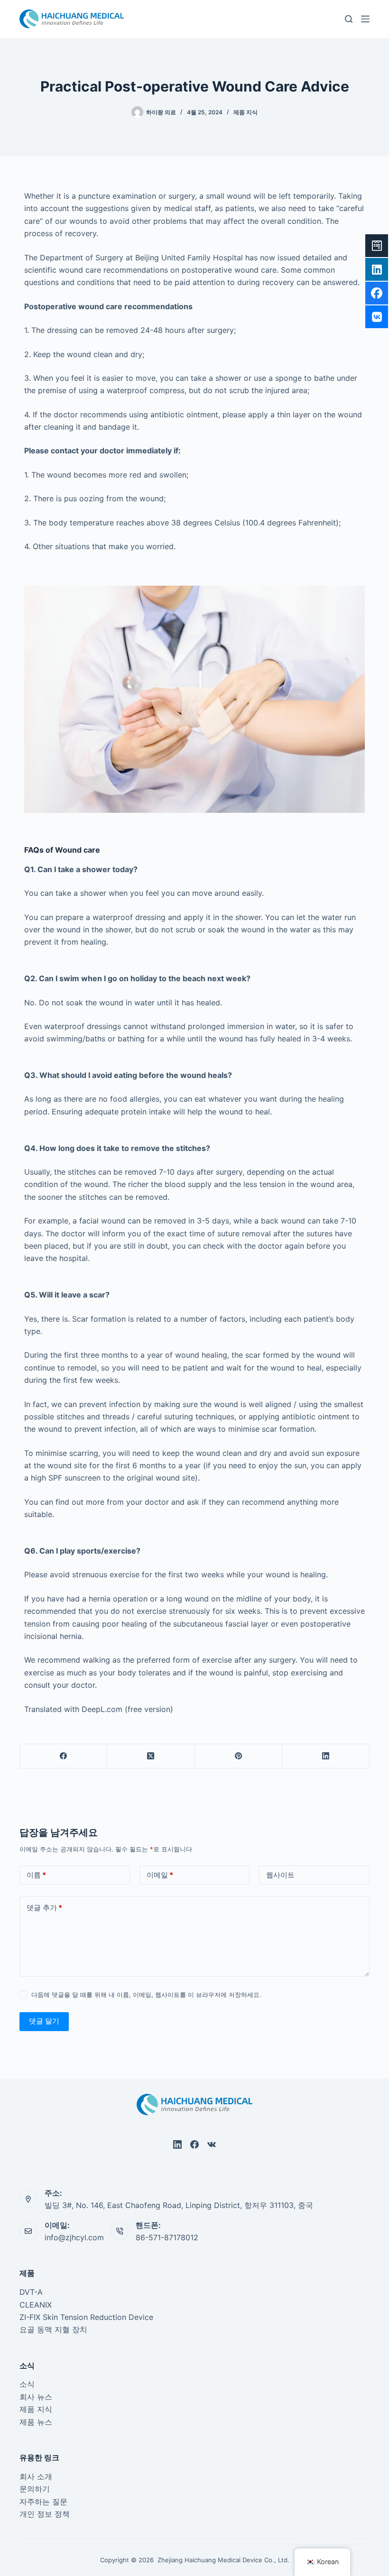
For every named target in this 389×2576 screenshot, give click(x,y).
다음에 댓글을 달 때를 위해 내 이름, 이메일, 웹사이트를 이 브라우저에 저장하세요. (146, 1995)
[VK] (212, 2144)
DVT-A (31, 2292)
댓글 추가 (44, 1908)
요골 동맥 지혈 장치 (53, 2329)
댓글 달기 (44, 2021)
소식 (27, 2384)
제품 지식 (245, 112)
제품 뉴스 (36, 2422)
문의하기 (35, 2489)
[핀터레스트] (239, 1756)
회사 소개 (36, 2476)
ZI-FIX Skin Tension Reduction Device (86, 2317)
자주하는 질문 (43, 2502)
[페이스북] (64, 1756)
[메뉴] (365, 19)
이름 (36, 1875)
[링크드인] (326, 1756)
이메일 (160, 1875)
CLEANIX (36, 2305)
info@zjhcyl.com (74, 2237)
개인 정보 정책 (45, 2514)
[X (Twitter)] (151, 1756)
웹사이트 (280, 1875)
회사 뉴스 (36, 2397)
